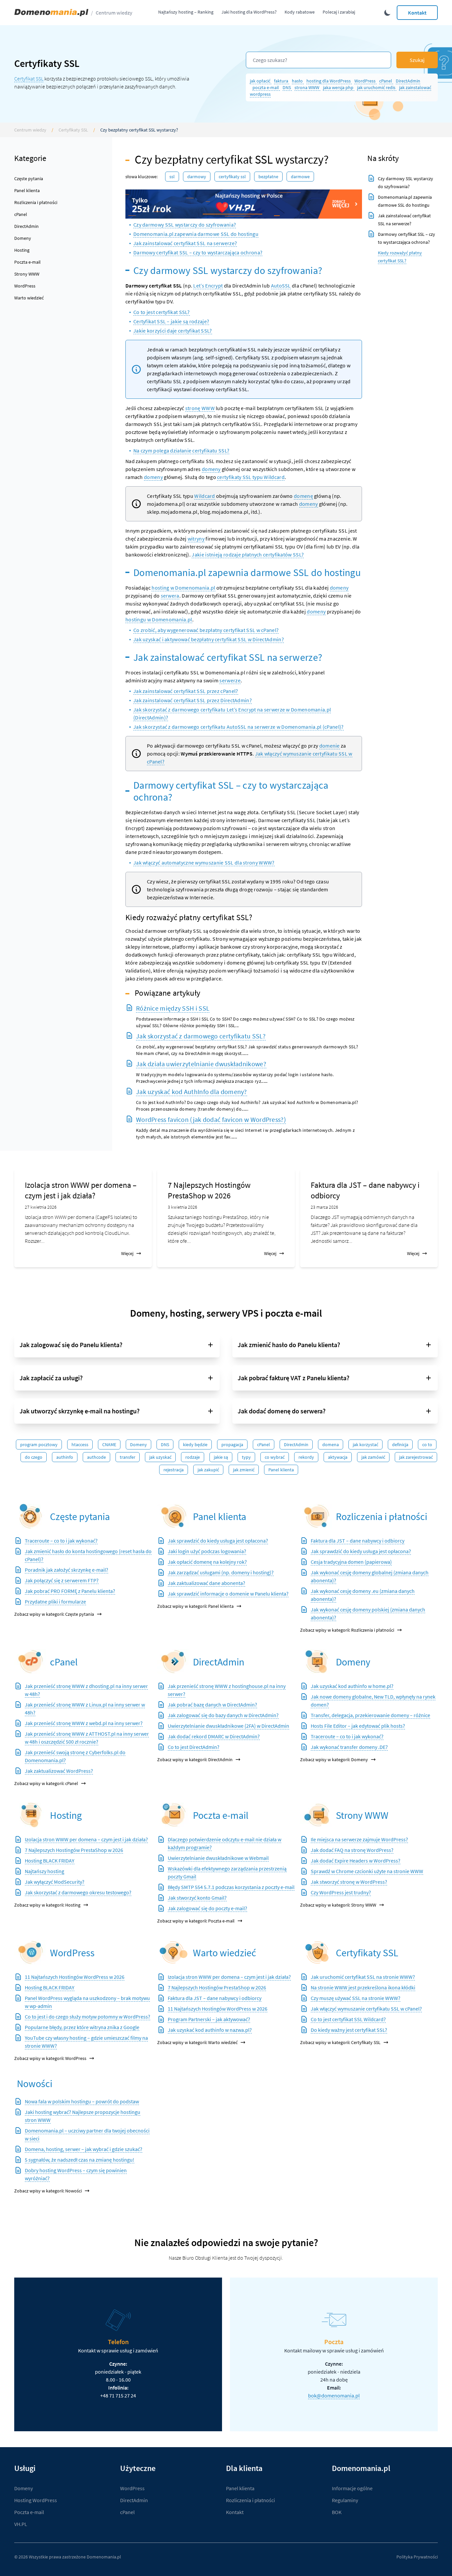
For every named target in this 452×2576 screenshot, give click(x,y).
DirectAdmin (408, 81)
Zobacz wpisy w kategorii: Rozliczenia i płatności (347, 1630)
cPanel (386, 81)
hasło (298, 81)
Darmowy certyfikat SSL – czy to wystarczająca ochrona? (198, 252)
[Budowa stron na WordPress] (31, 1952)
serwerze (230, 680)
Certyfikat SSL (29, 79)
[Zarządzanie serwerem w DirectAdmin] (174, 1662)
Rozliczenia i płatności (36, 202)
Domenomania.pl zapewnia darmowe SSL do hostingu (196, 234)
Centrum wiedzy (114, 13)
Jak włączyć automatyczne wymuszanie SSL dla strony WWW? (204, 863)
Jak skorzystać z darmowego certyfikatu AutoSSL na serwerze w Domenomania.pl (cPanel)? (239, 727)
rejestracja (174, 1470)
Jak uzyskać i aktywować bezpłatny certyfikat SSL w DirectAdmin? (209, 639)
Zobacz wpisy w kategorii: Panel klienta (195, 1606)
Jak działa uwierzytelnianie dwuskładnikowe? (201, 1064)
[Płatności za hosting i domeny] (317, 1516)
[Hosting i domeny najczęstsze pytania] (31, 1516)
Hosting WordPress (36, 2500)
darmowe (300, 177)
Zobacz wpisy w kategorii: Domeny (334, 1760)
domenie (330, 746)
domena (331, 1445)
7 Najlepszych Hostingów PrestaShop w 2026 (209, 1190)
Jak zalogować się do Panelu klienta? (71, 1345)
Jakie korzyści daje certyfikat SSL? (173, 331)
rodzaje (193, 1457)
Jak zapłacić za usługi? (51, 1378)
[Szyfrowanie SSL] (317, 1952)
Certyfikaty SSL (73, 130)
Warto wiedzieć (29, 298)
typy (246, 1457)
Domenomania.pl (104, 2557)
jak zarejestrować (416, 1457)
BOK (337, 2512)
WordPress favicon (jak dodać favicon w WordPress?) (211, 1119)
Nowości (35, 2083)
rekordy (306, 1457)
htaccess (80, 1445)
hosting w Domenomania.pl (183, 588)
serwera (170, 596)
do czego (34, 1457)
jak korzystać (365, 1445)
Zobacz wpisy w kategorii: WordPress (50, 2058)
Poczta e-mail (27, 262)
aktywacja (338, 1457)
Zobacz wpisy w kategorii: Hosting (47, 1905)
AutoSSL (281, 286)
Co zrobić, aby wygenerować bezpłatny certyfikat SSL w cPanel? (206, 630)
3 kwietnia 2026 (182, 1207)
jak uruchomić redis (377, 87)
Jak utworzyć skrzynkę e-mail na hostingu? (80, 1411)
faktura (282, 81)
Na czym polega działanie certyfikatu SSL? (181, 450)
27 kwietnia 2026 (41, 1207)
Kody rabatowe (300, 12)
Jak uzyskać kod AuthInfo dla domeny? (192, 1092)
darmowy (197, 177)
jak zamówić (373, 1457)
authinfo (65, 1457)
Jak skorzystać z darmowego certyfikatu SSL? (201, 1036)
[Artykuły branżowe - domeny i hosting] (174, 1952)
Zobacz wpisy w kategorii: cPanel (46, 1783)
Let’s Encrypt (208, 286)
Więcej (127, 1253)
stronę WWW (200, 408)
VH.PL (21, 2524)
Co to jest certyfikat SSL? (162, 312)
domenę (303, 496)
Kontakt (417, 13)
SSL (172, 177)
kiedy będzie (195, 1445)
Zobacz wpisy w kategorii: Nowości (48, 2191)
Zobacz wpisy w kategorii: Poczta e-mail (196, 1921)
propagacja (232, 1445)
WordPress (365, 81)
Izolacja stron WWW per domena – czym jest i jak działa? (81, 1190)
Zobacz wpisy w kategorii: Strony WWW (338, 1905)
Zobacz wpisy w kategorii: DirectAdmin (195, 1760)
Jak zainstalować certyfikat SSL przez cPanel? (186, 691)
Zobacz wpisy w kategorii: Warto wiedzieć (197, 2042)
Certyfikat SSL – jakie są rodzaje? (171, 321)
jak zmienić (244, 1470)
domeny (211, 469)
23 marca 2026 (324, 1207)
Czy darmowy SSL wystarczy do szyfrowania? (185, 225)
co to (427, 1445)
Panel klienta (27, 190)
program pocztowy (39, 1445)
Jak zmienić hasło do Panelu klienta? (289, 1345)
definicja (400, 1445)
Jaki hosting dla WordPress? (249, 12)
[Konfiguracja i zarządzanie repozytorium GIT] (31, 1815)
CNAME (109, 1445)
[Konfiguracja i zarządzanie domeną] (317, 1662)
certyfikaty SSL (232, 177)
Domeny (23, 238)
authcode (96, 1457)
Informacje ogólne (352, 2488)
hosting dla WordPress (329, 81)
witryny (196, 539)
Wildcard (204, 496)
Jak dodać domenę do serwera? (282, 1411)
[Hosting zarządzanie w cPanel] (31, 1662)
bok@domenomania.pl (334, 2395)
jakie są (221, 1457)
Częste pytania (29, 179)
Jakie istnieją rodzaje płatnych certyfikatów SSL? (248, 554)
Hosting (22, 250)
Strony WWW (27, 274)
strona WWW (307, 87)
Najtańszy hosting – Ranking (186, 12)
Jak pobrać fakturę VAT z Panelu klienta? (294, 1378)
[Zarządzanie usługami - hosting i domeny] (174, 1516)
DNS (287, 87)
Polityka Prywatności (417, 2557)
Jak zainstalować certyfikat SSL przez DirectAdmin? (193, 700)
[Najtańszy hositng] (244, 204)
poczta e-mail (266, 87)
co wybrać (275, 1457)
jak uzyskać (160, 1457)
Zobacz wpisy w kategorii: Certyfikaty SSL (340, 2042)
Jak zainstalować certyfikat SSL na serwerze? (185, 243)
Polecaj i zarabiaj (339, 12)
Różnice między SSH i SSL (173, 1008)
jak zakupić (208, 1470)
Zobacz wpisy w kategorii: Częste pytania (54, 1614)
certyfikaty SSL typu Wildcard (251, 477)
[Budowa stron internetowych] (317, 1815)
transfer (128, 1457)
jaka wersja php (339, 87)
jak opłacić (261, 81)
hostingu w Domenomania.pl (159, 619)
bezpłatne (268, 177)
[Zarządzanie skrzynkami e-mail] (174, 1815)
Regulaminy (345, 2500)
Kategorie (30, 158)
